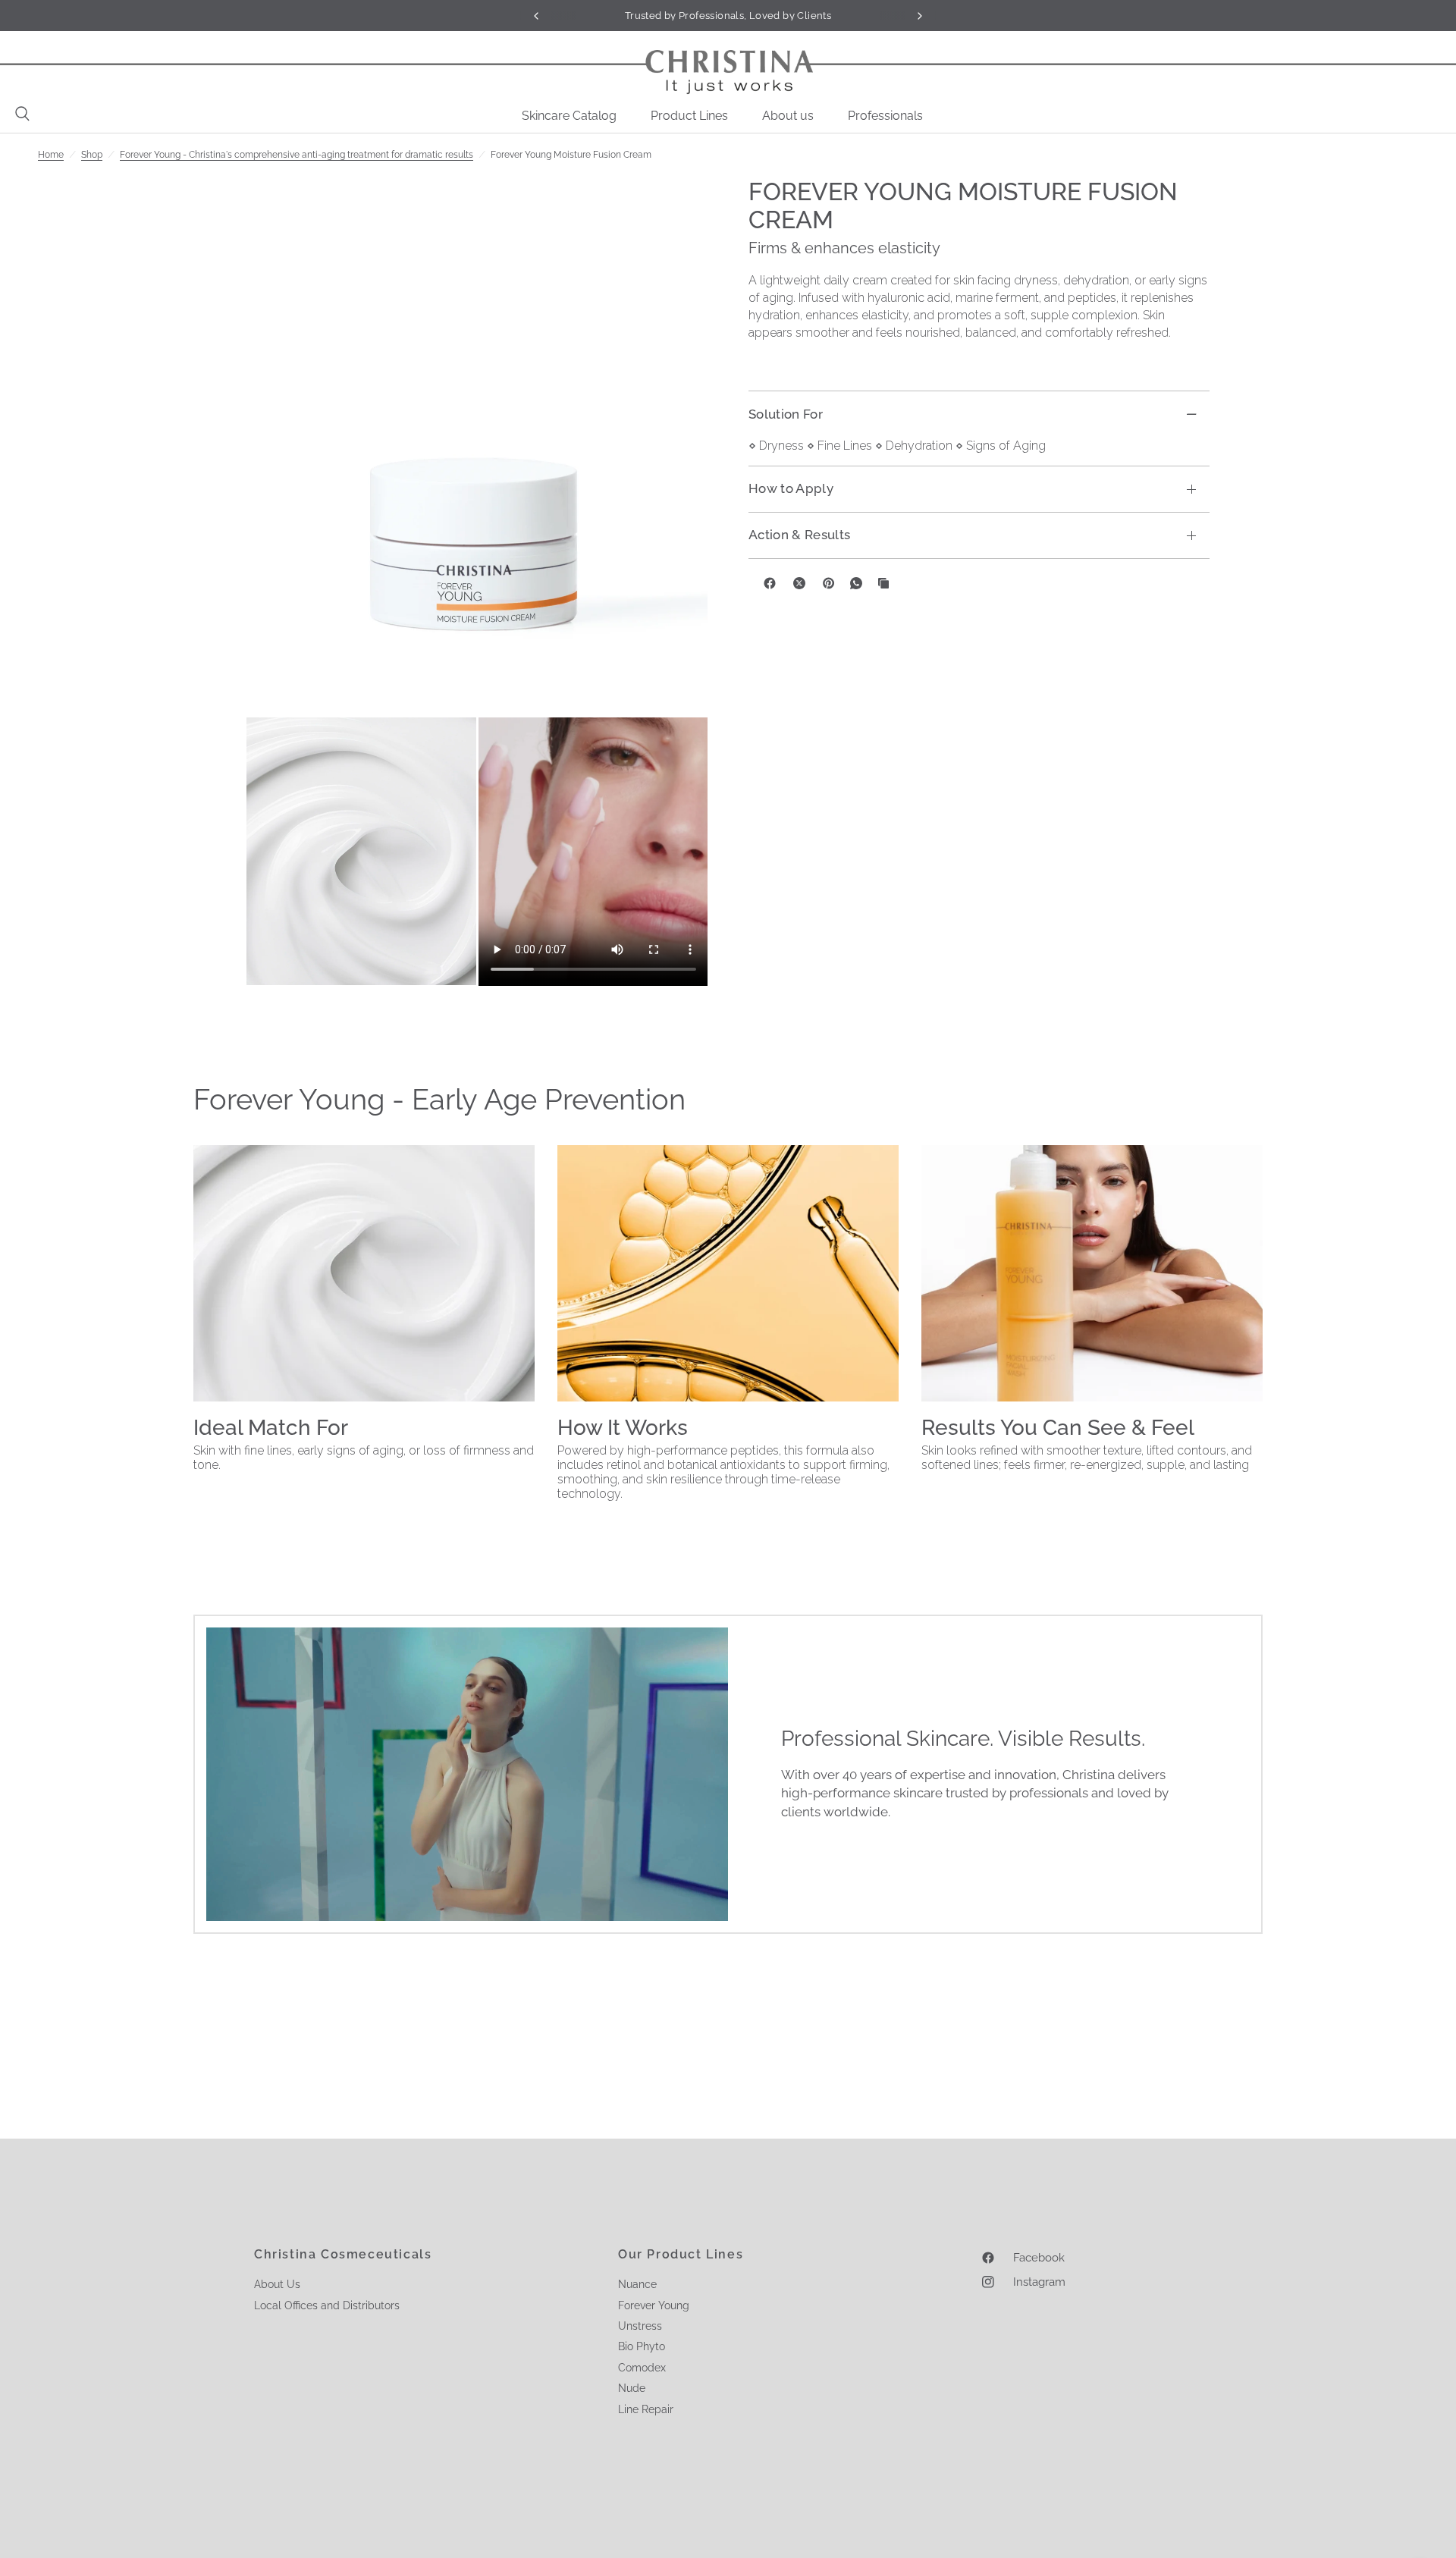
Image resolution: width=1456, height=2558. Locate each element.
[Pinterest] (829, 583)
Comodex (642, 2368)
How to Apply (791, 488)
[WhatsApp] (856, 583)
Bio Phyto (642, 2346)
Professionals (885, 116)
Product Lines (689, 116)
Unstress (640, 2326)
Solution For (786, 413)
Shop (92, 155)
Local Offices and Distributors (327, 2305)
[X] (799, 583)
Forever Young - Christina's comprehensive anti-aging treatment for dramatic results (297, 155)
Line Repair (646, 2409)
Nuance (637, 2284)
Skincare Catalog (569, 116)
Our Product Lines (681, 2255)
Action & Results (799, 535)
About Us (277, 2284)
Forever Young (654, 2305)
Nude (632, 2388)
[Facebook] (770, 583)
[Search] (19, 114)
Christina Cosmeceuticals (343, 2255)
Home (51, 155)
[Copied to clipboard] (883, 583)
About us (788, 116)
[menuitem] (575, 116)
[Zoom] (477, 446)
